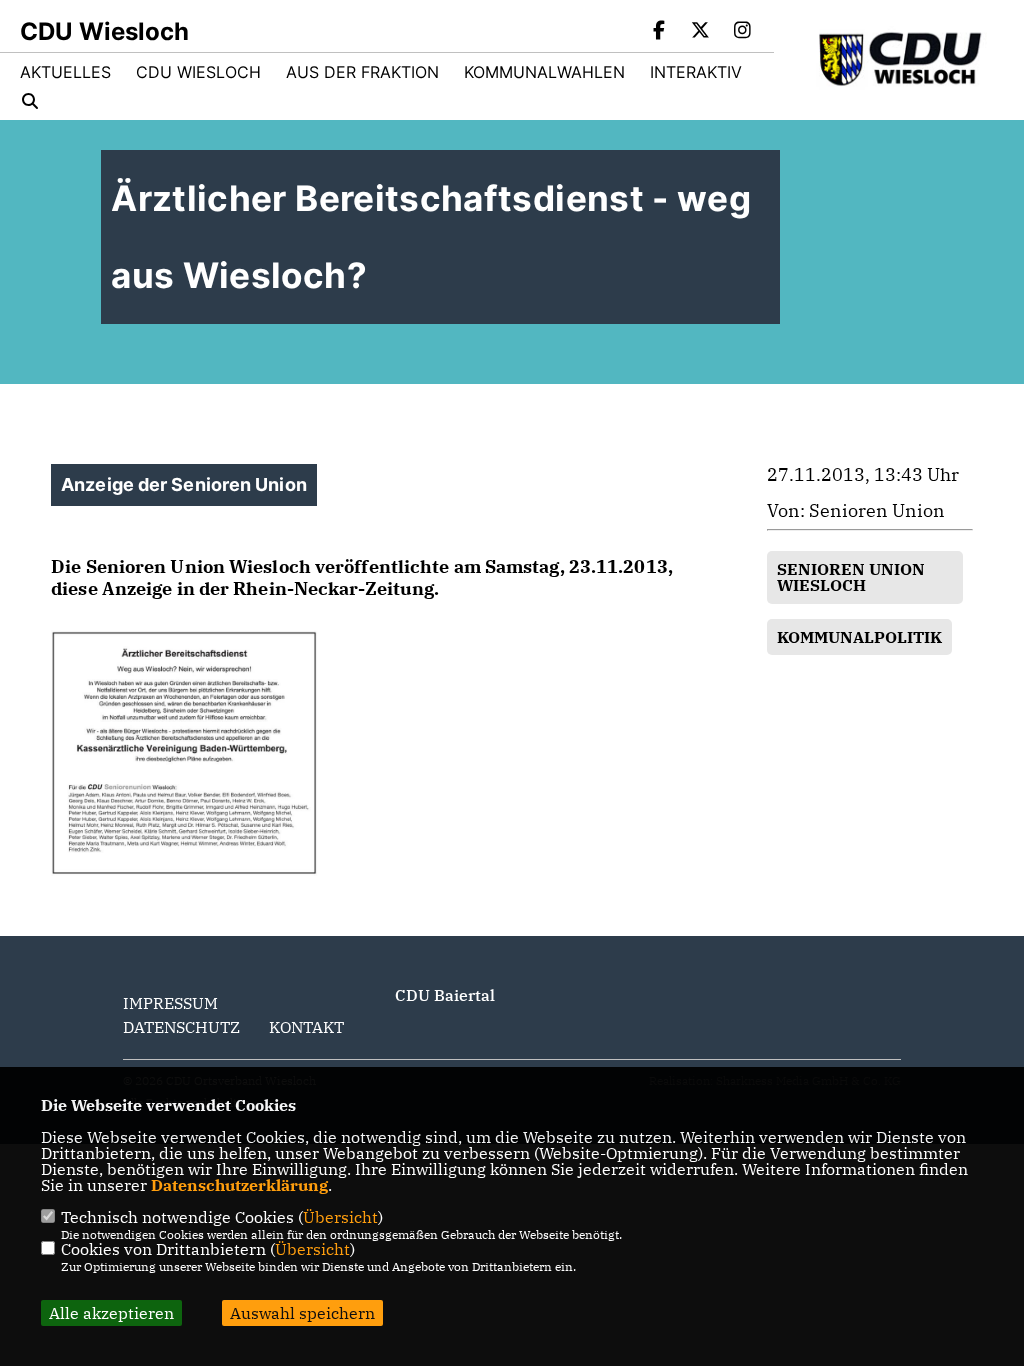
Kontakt (306, 1027)
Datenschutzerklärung (239, 1185)
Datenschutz (181, 1027)
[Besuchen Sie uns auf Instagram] (742, 32)
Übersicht (340, 1217)
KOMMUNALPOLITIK (859, 637)
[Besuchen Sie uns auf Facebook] (659, 32)
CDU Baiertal (445, 995)
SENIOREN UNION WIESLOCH (851, 577)
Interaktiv (696, 72)
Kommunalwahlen (544, 72)
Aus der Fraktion (362, 72)
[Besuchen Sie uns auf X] (701, 32)
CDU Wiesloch (198, 72)
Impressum (170, 1003)
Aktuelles (65, 72)
